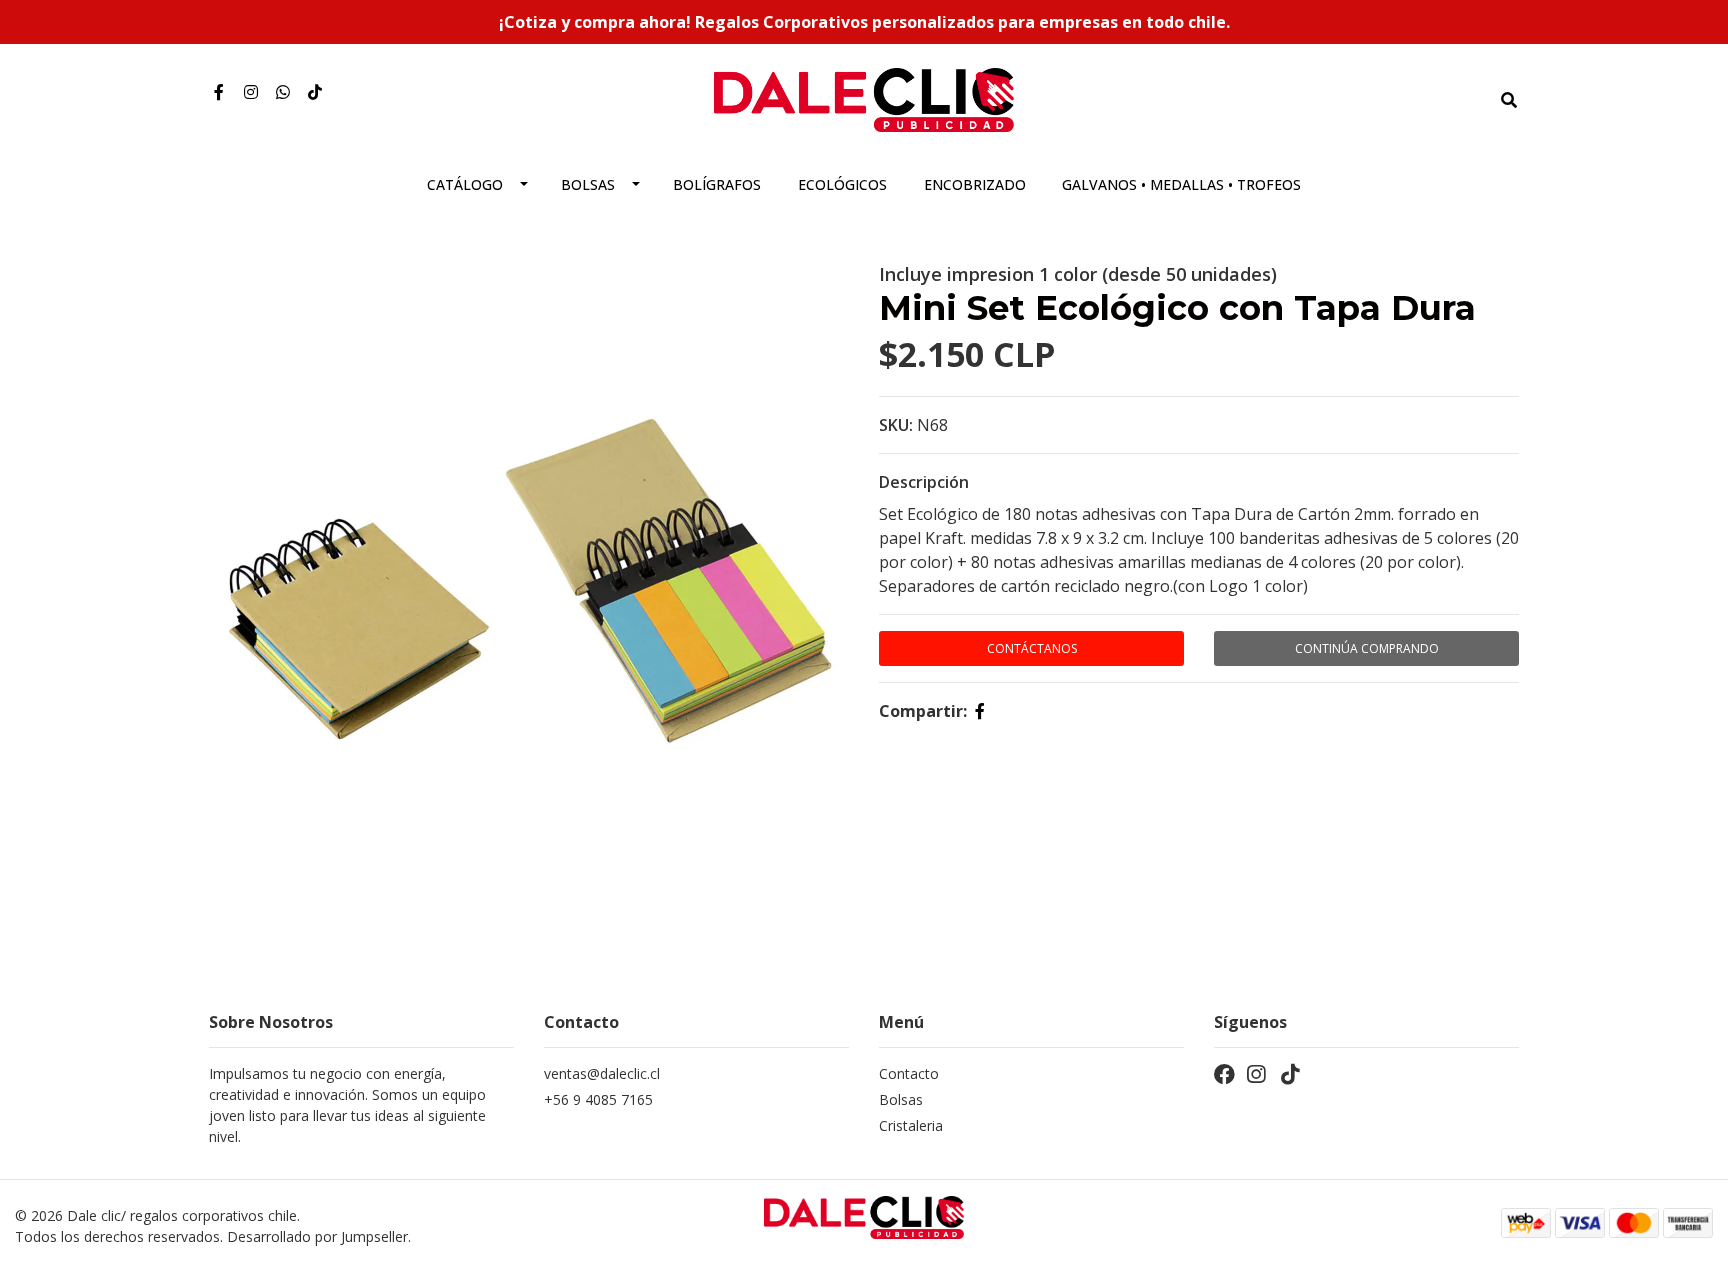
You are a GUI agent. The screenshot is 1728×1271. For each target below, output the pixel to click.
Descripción (924, 482)
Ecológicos (842, 184)
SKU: (896, 425)
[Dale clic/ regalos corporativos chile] (864, 98)
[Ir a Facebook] (219, 92)
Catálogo (465, 184)
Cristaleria (911, 1125)
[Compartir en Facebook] (980, 711)
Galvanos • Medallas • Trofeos (1181, 184)
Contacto (909, 1073)
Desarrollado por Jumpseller (317, 1236)
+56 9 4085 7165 (598, 1099)
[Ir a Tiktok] (315, 92)
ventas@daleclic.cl (602, 1073)
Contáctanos (1032, 648)
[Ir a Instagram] (251, 92)
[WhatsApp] (283, 92)
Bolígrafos (717, 184)
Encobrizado (975, 184)
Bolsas (588, 184)
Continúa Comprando (1367, 648)
